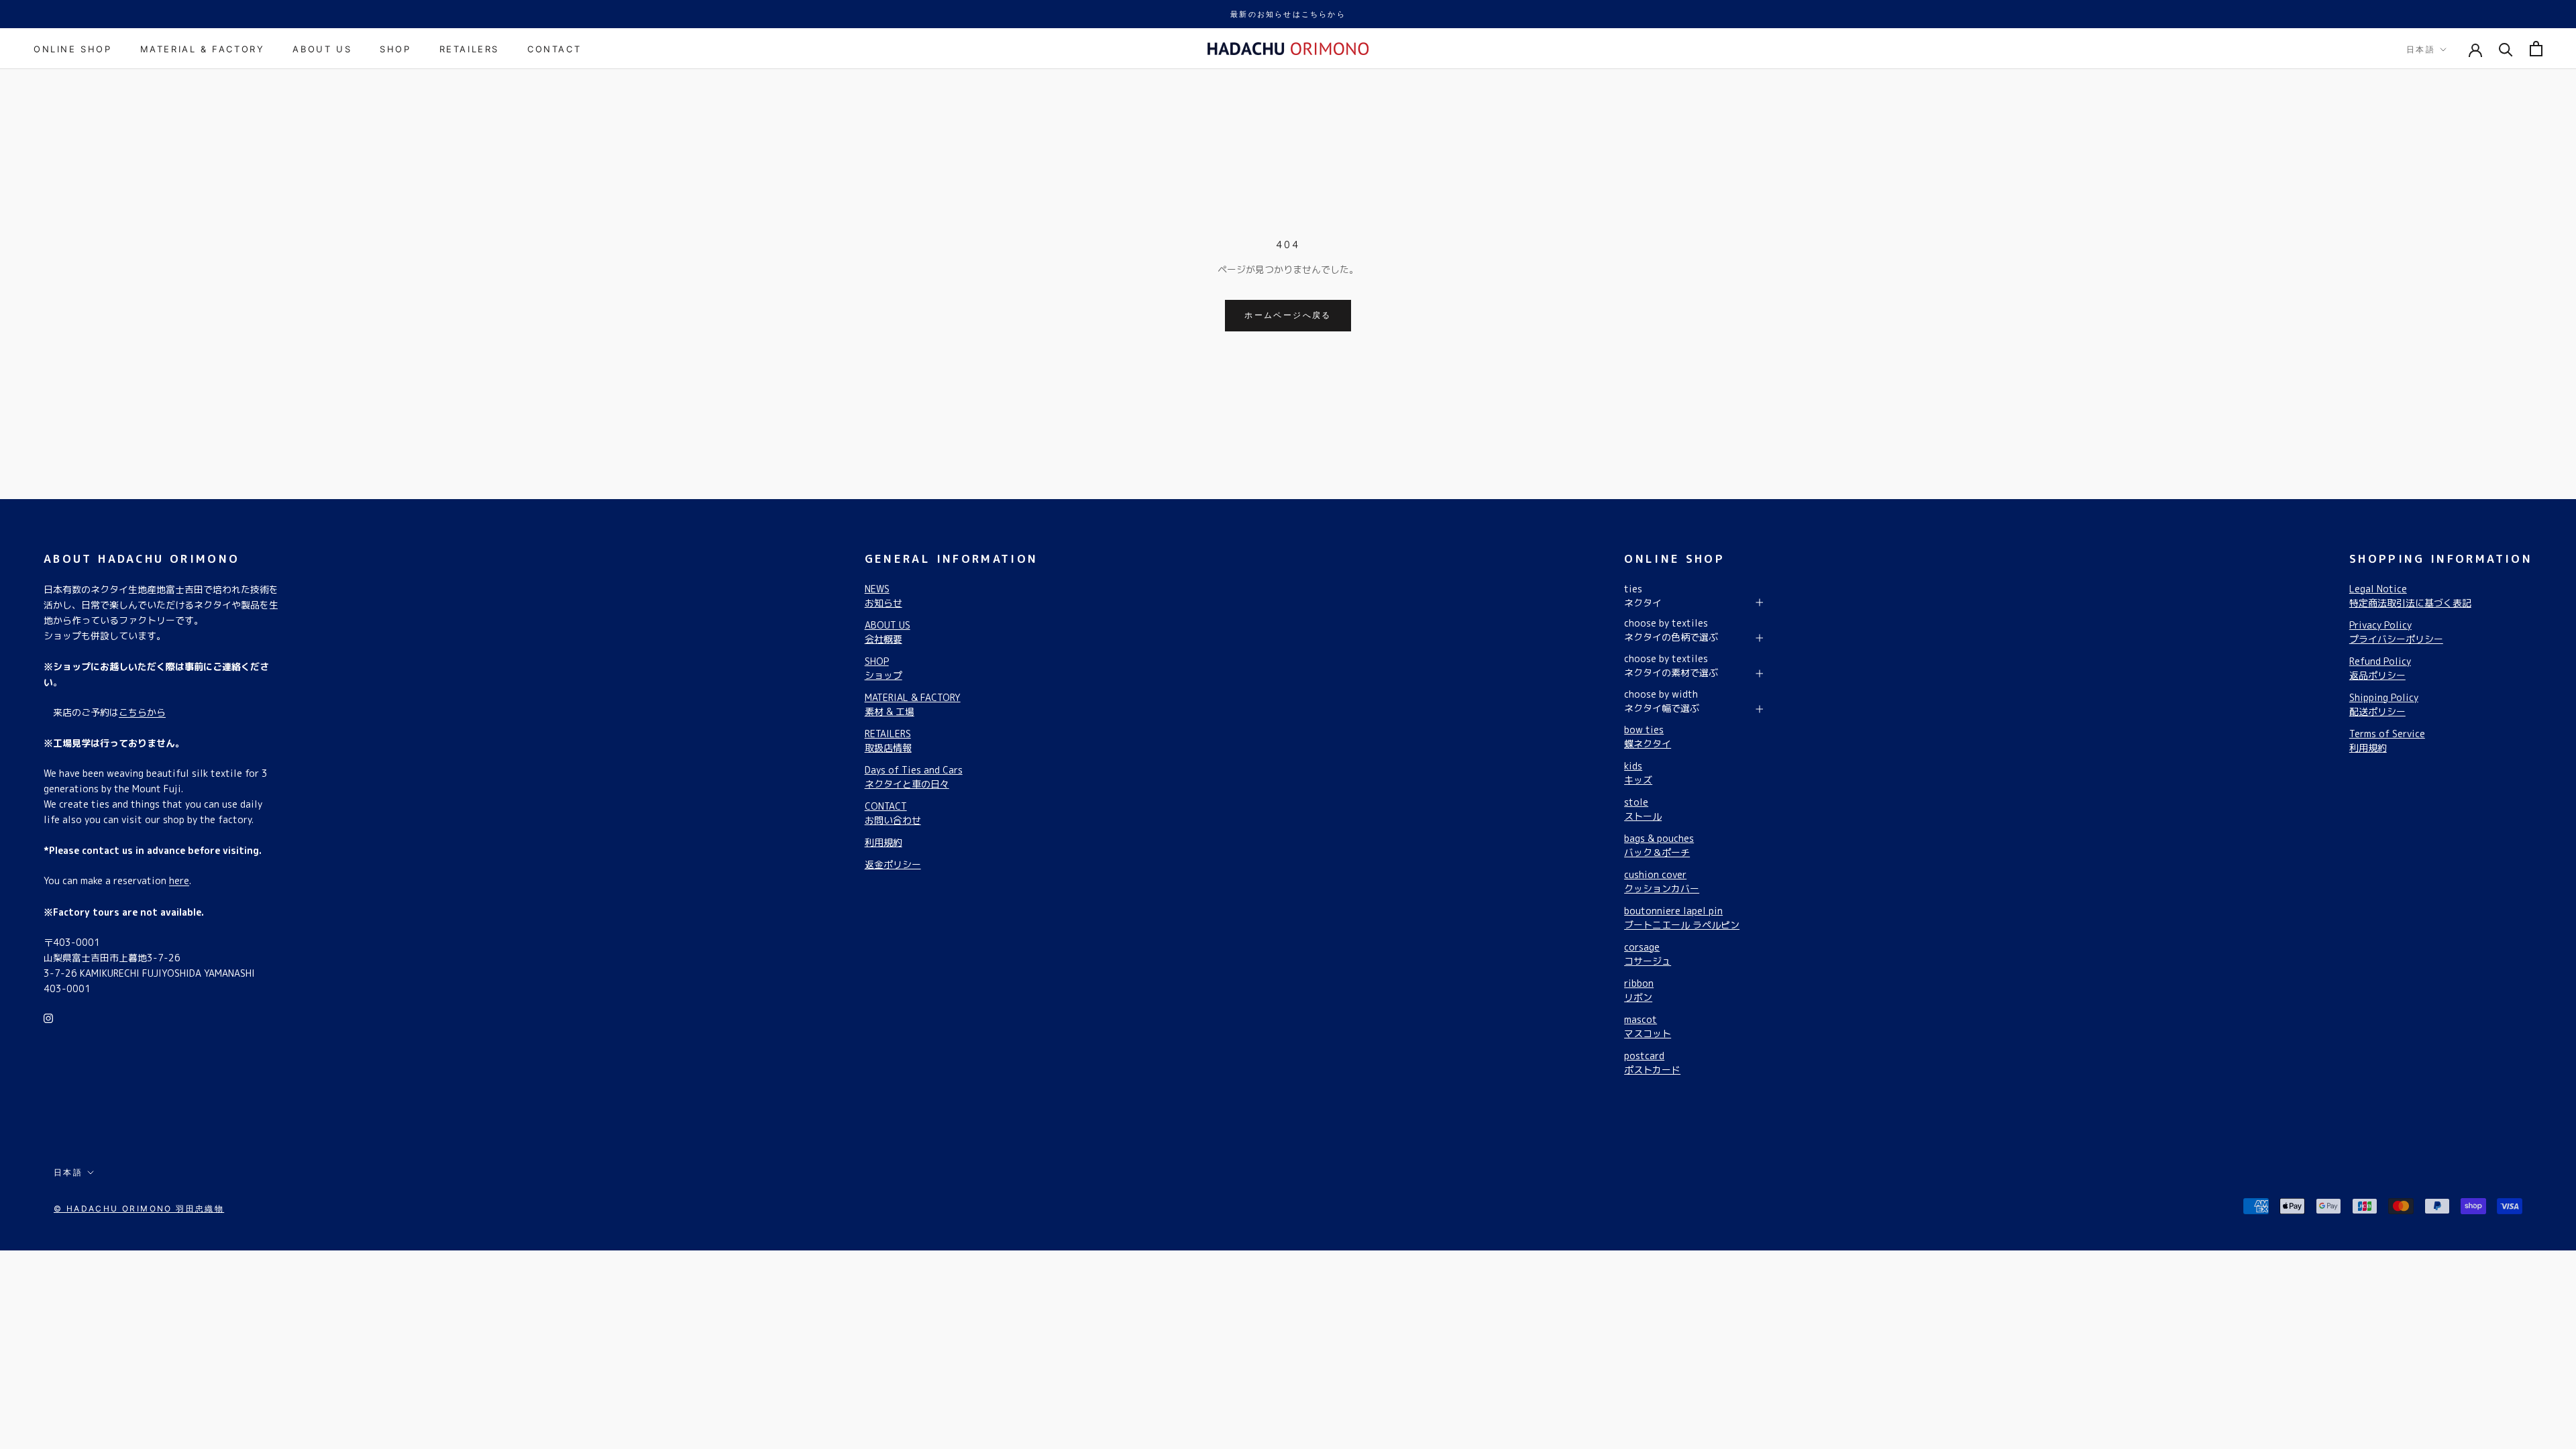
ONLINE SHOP (73, 49)
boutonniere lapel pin (1682, 918)
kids (1638, 773)
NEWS (883, 596)
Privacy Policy (2396, 632)
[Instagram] (48, 1017)
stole (1643, 809)
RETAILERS (469, 49)
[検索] (2506, 49)
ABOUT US (322, 49)
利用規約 (883, 842)
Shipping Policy (2384, 704)
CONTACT (554, 49)
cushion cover (1662, 881)
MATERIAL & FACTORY (203, 49)
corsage (1648, 954)
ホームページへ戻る (1288, 315)
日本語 (2421, 49)
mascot (1648, 1026)
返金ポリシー (893, 864)
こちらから (142, 712)
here (179, 880)
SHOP (395, 49)
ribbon (1639, 990)
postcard (1652, 1063)
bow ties (1648, 737)
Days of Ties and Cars (914, 777)
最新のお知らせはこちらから (1288, 14)
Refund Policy (2380, 668)
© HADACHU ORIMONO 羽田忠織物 (139, 1209)
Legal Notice (2410, 596)
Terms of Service (2387, 741)
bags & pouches (1659, 845)
